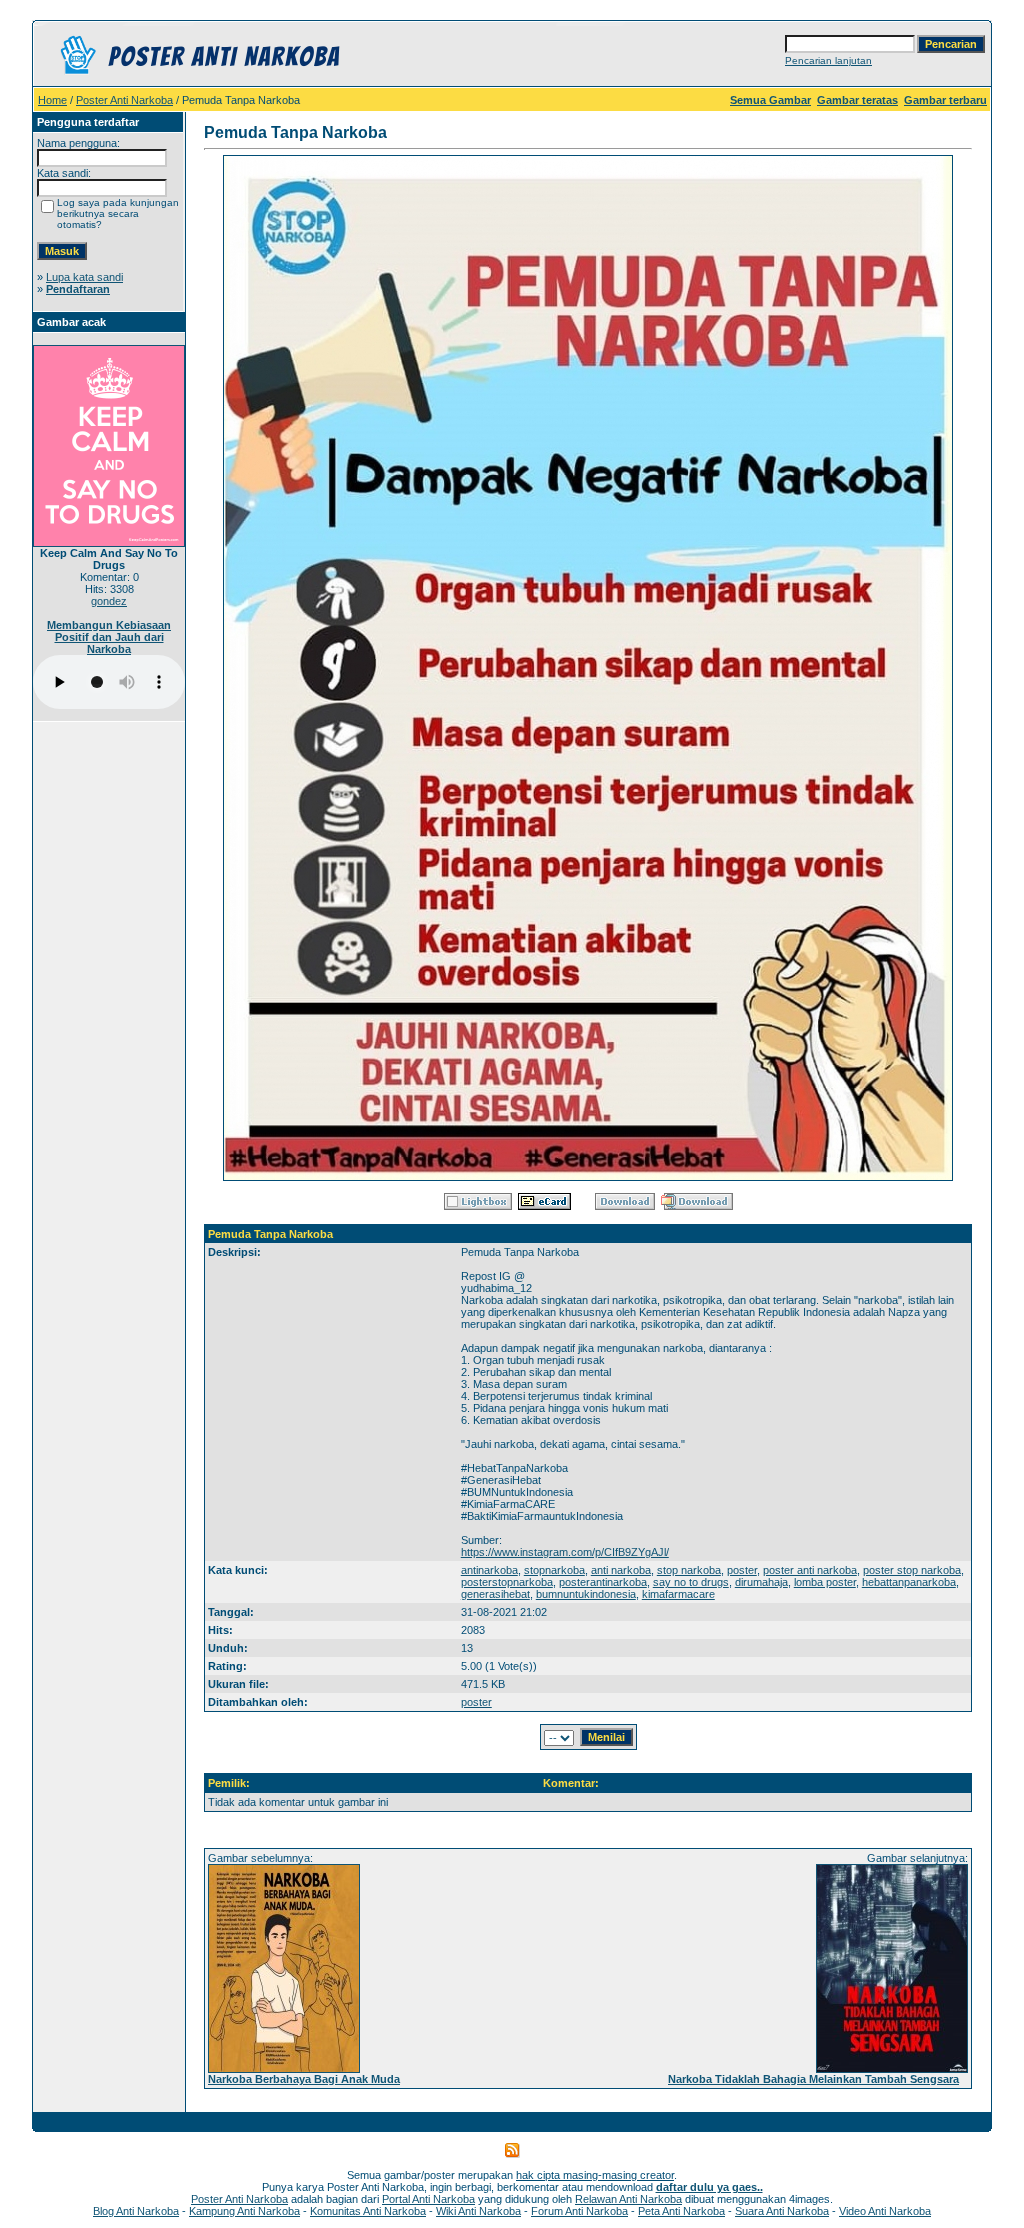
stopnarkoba (554, 1570)
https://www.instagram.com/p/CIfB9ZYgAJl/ (565, 1552)
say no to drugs (691, 1582)
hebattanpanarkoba (909, 1582)
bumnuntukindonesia (586, 1594)
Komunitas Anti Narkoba (368, 2211)
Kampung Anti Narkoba (244, 2211)
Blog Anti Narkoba (136, 2211)
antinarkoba (489, 1570)
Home (52, 100)
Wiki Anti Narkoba (478, 2211)
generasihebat (495, 1594)
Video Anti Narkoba (885, 2211)
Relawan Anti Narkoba (628, 2199)
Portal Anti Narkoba (428, 2199)
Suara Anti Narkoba (782, 2211)
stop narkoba (689, 1570)
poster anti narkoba (810, 1570)
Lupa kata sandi (84, 277)
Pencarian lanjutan (828, 60)
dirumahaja (761, 1582)
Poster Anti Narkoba (124, 100)
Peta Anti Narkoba (681, 2211)
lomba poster (825, 1582)
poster (742, 1570)
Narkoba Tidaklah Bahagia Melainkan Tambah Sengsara (813, 2079)
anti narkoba (621, 1570)
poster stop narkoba (912, 1570)
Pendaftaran (78, 289)
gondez (109, 601)
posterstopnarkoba (507, 1582)
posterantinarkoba (603, 1582)
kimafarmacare (678, 1594)
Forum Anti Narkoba (579, 2211)
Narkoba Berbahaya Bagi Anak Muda (304, 2079)
